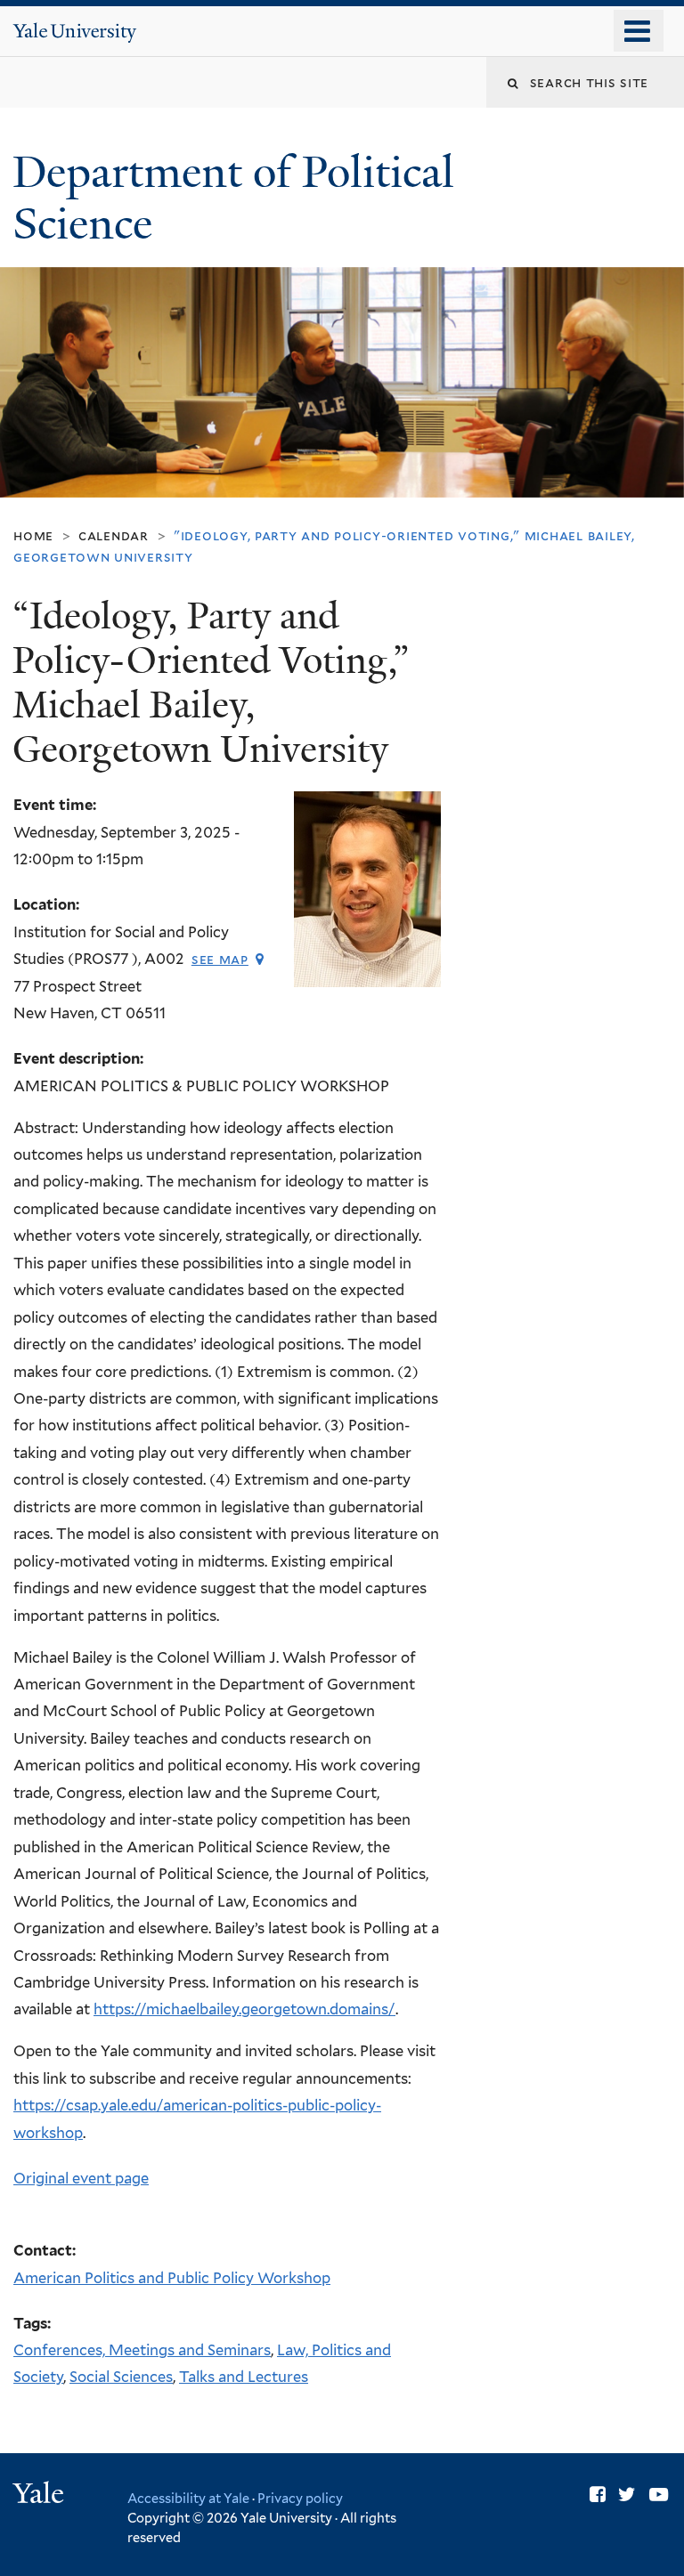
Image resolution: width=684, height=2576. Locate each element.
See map (220, 959)
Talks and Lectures (244, 2377)
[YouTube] (659, 2495)
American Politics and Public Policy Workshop (172, 2278)
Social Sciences (121, 2377)
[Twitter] (627, 2495)
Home (33, 535)
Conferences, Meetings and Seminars (142, 2350)
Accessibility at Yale (188, 2498)
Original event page (81, 2178)
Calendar (114, 535)
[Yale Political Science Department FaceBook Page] (598, 2495)
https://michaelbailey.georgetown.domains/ (244, 2009)
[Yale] (41, 2495)
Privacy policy (300, 2498)
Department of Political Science (233, 198)
